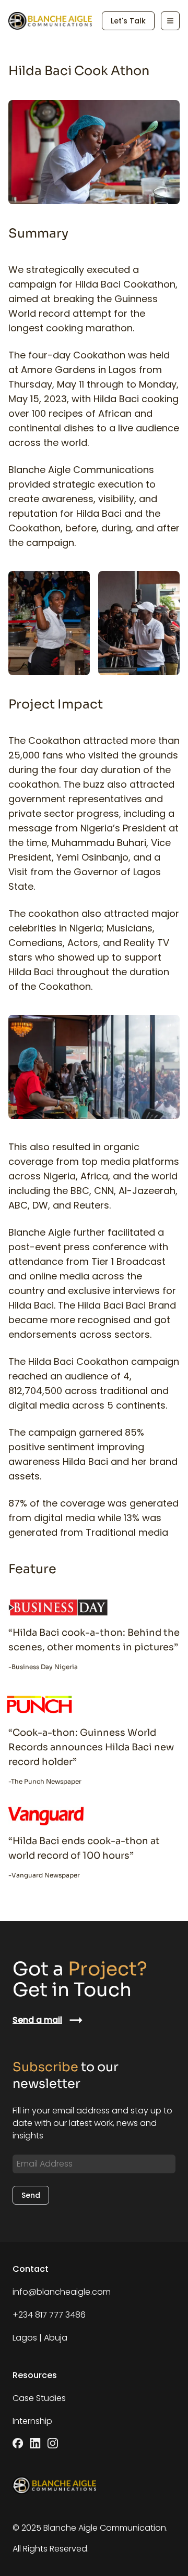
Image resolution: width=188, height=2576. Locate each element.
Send (31, 2195)
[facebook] (18, 2443)
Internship (32, 2421)
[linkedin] (35, 2443)
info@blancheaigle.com (62, 2292)
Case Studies (39, 2398)
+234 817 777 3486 (49, 2315)
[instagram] (52, 2443)
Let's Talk (128, 21)
